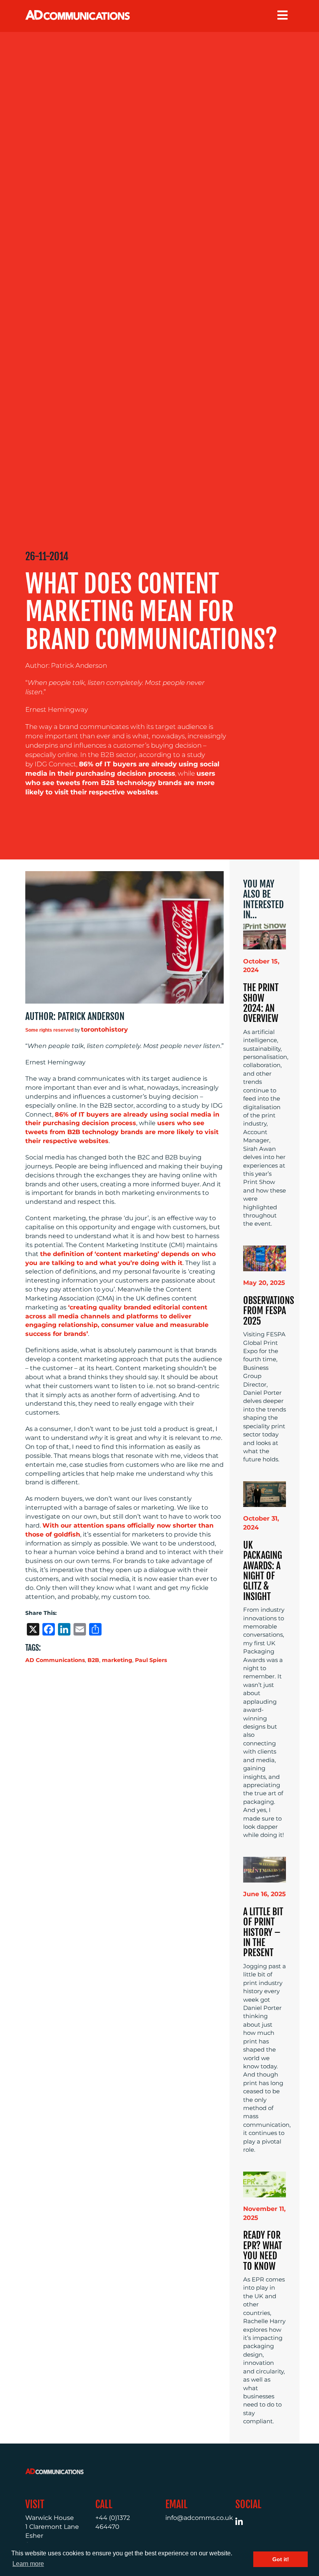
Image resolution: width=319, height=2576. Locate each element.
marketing (117, 1660)
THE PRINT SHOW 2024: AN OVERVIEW (261, 1003)
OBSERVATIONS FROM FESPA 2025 (269, 1311)
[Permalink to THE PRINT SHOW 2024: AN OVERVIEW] (265, 936)
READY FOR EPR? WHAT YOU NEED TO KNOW (263, 2250)
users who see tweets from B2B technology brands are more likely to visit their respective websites (120, 783)
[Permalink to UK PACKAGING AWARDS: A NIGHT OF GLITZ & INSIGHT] (265, 1494)
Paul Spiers (151, 1660)
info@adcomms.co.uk (199, 2518)
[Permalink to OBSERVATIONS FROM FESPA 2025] (265, 1258)
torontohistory (104, 1030)
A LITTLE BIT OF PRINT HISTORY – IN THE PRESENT (263, 1932)
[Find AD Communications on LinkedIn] (243, 2523)
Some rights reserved (49, 1030)
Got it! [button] (281, 2559)
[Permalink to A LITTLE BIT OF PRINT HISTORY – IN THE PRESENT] (265, 1869)
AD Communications (55, 1660)
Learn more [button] (28, 2564)
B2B (93, 1660)
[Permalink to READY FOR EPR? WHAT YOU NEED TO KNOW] (265, 2184)
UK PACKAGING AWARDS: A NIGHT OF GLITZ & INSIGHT (263, 1571)
